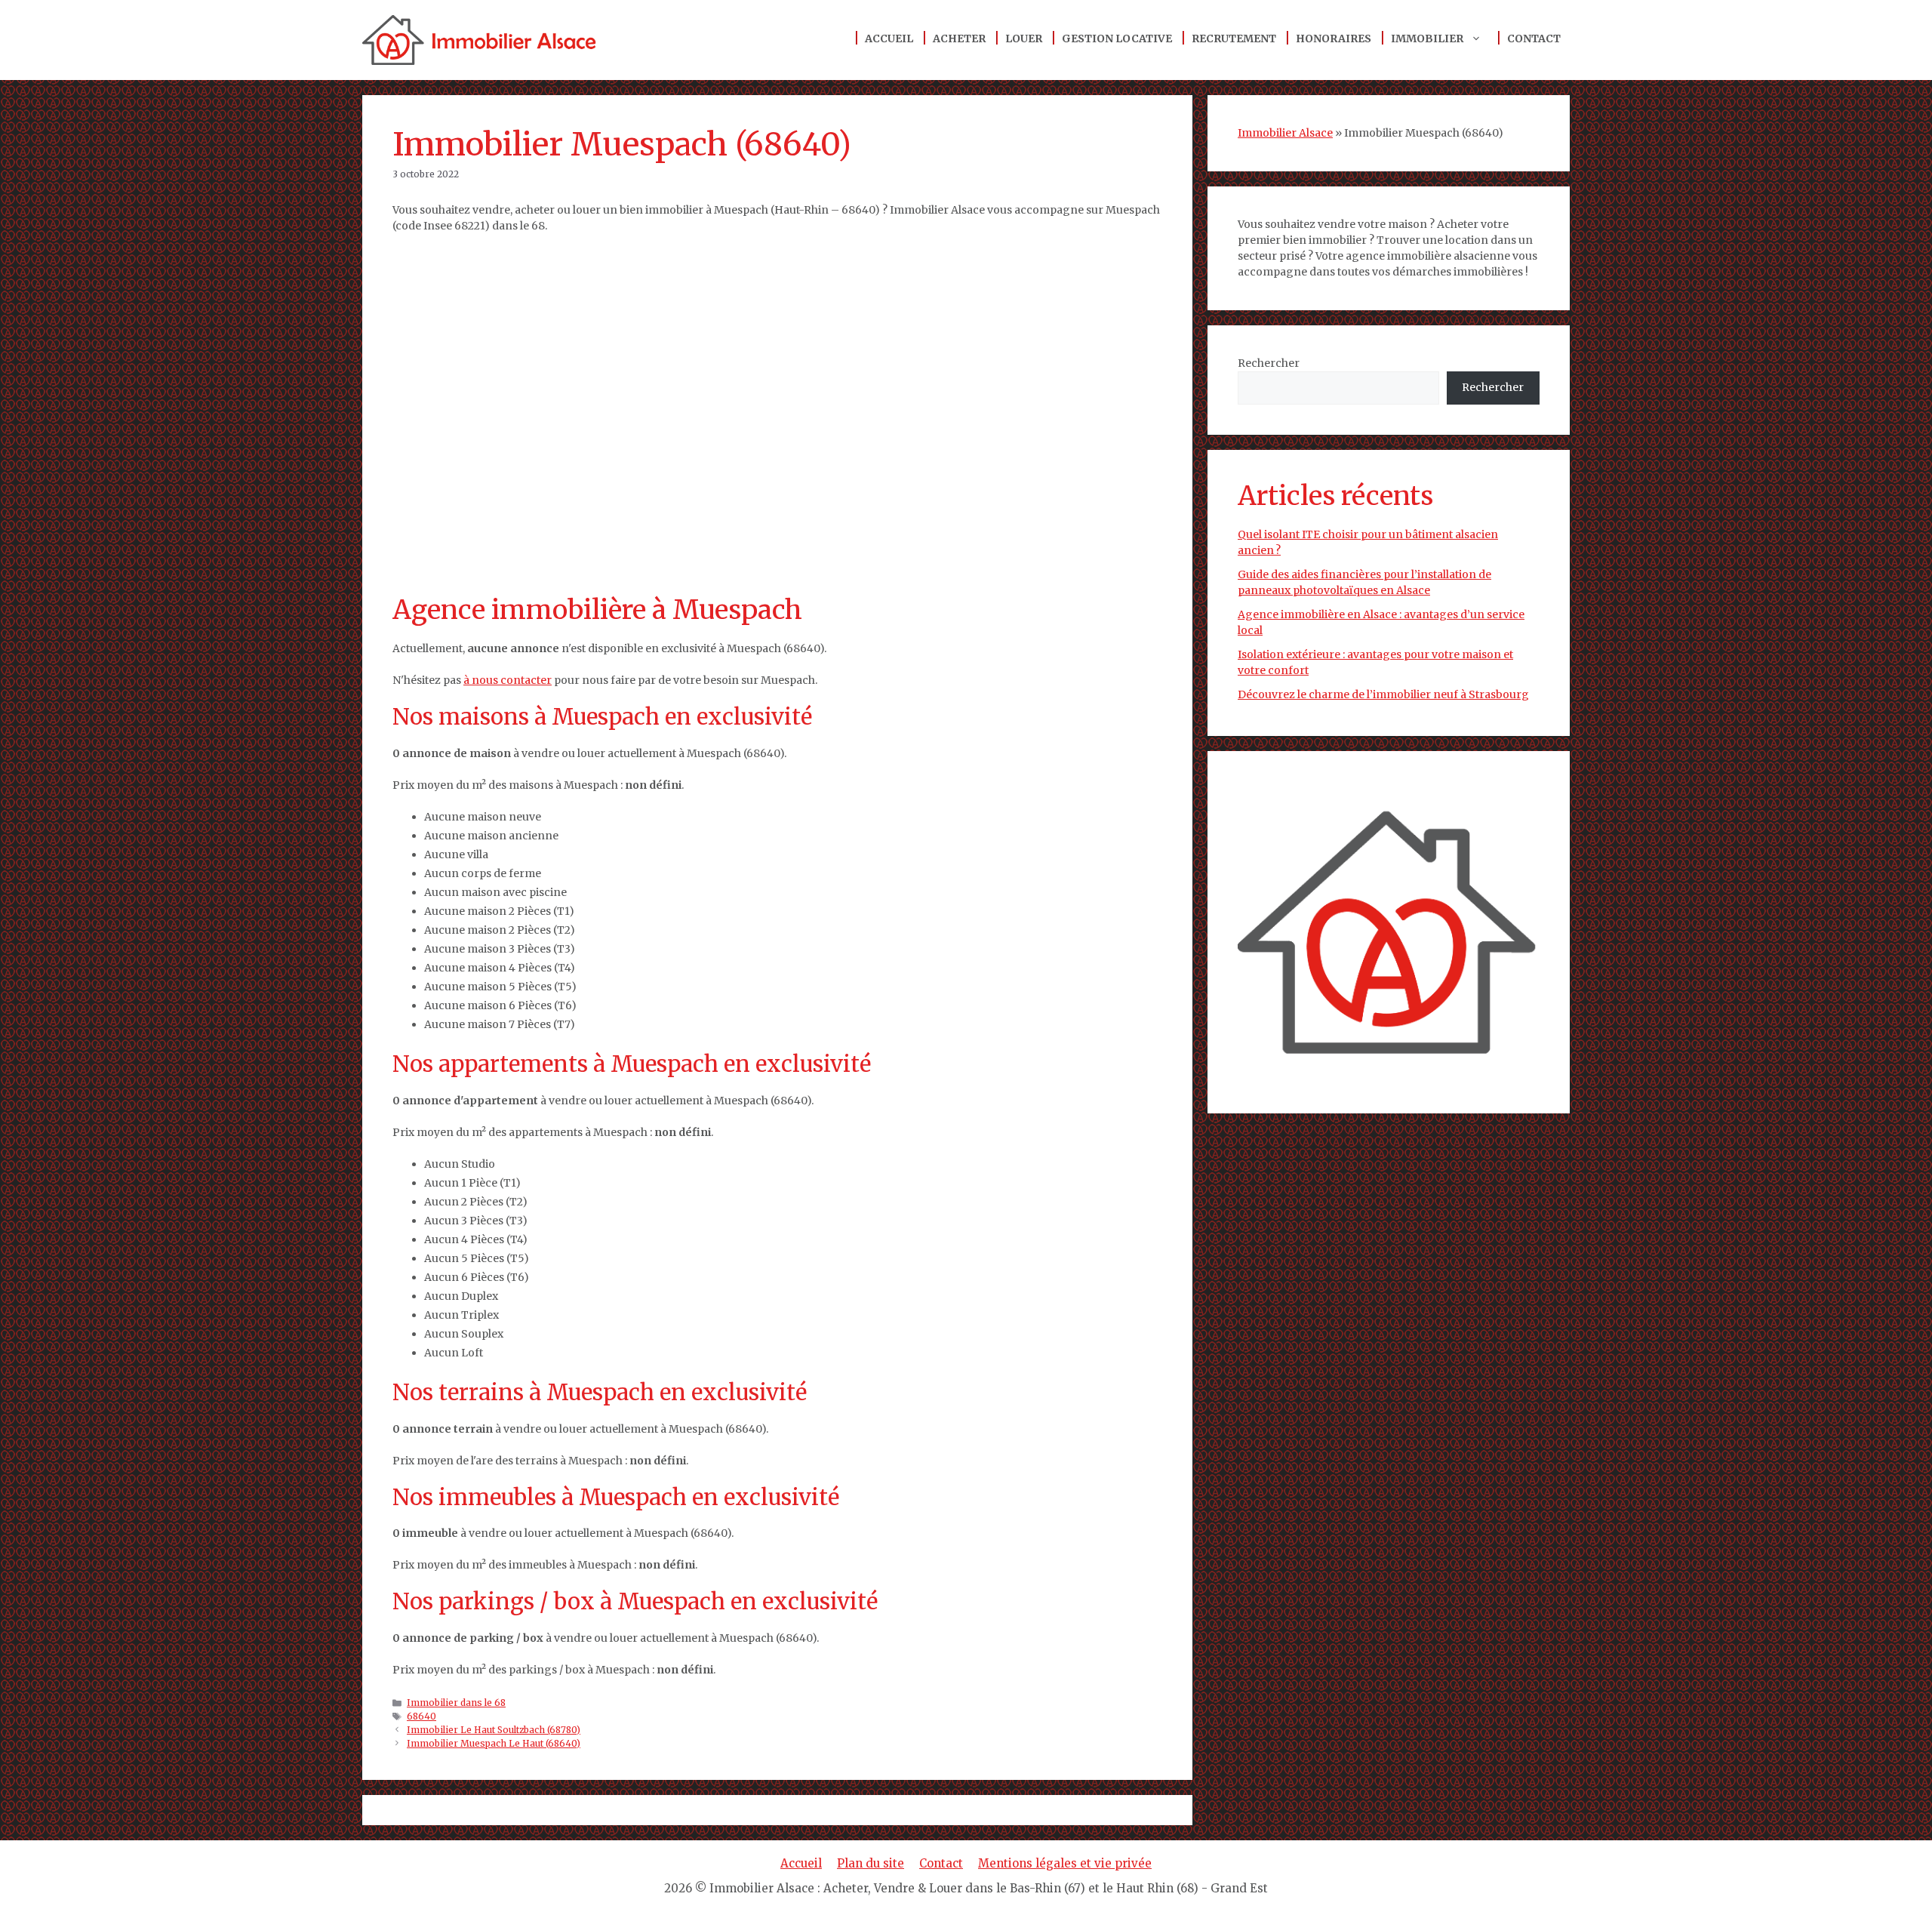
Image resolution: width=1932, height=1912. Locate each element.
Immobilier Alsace (1285, 133)
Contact (1534, 38)
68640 (421, 1716)
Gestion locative (1117, 38)
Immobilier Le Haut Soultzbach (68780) (494, 1730)
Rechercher (1269, 363)
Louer (1024, 38)
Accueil (889, 38)
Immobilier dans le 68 (456, 1703)
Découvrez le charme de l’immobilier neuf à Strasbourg (1383, 694)
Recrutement (1234, 38)
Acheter (959, 38)
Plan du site (871, 1863)
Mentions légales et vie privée (1065, 1863)
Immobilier (1427, 38)
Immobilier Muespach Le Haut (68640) (494, 1743)
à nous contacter (508, 680)
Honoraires (1334, 38)
